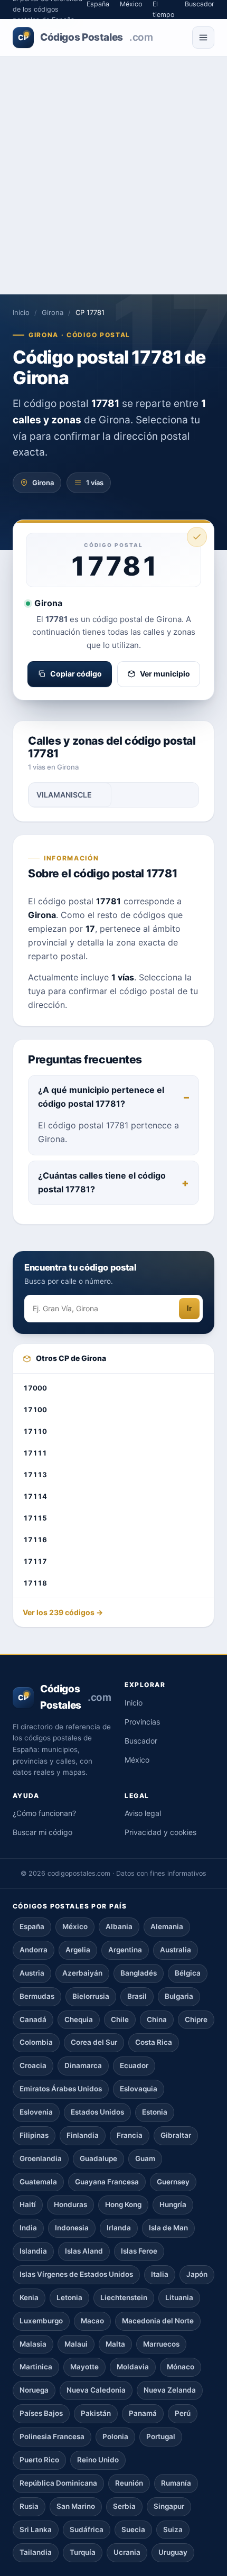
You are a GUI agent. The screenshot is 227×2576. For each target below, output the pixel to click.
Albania (119, 1926)
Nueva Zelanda (170, 2390)
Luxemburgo (41, 2321)
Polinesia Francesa (52, 2436)
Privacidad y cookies (160, 1832)
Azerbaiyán (82, 1973)
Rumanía (176, 2483)
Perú (183, 2413)
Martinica (36, 2367)
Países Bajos (41, 2413)
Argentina (125, 1950)
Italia (160, 2274)
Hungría (173, 2204)
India (28, 2228)
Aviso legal (143, 1813)
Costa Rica (154, 2042)
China (157, 2019)
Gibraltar (176, 2135)
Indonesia (72, 2228)
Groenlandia (41, 2158)
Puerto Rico (39, 2460)
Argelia (78, 1950)
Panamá (143, 2413)
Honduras (70, 2204)
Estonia (155, 2112)
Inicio (21, 312)
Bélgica (188, 1973)
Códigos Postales (85, 37)
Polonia (115, 2436)
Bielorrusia (91, 1996)
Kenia (29, 2297)
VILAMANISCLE (64, 795)
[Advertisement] (113, 175)
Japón (197, 2274)
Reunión (129, 2483)
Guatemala (38, 2182)
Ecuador (134, 2065)
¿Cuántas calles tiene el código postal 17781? (102, 1182)
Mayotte (84, 2367)
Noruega (34, 2390)
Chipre (196, 2019)
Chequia (79, 2019)
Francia (130, 2135)
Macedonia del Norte (158, 2321)
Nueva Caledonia (96, 2390)
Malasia (33, 2344)
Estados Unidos (97, 2112)
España (32, 1926)
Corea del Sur (94, 2042)
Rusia (29, 2506)
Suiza (173, 2529)
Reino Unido (98, 2460)
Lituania (179, 2297)
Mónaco (181, 2367)
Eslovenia (36, 2112)
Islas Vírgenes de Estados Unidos (76, 2274)
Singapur (169, 2506)
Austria (32, 1973)
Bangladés (139, 1973)
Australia (176, 1950)
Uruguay (173, 2552)
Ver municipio (165, 674)
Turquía (83, 2552)
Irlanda (119, 2228)
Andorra (34, 1950)
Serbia (124, 2506)
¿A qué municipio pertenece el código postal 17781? (101, 1097)
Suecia (133, 2529)
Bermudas (37, 1996)
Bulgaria (179, 1996)
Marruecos (161, 2344)
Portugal (161, 2436)
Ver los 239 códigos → (63, 1612)
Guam (145, 2158)
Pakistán (96, 2413)
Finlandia (83, 2135)
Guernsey (173, 2182)
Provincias (142, 1722)
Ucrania (127, 2552)
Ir (189, 1308)
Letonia (69, 2297)
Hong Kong (123, 2204)
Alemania (167, 1926)
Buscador (141, 1741)
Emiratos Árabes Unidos (61, 2089)
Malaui (76, 2344)
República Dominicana (58, 2483)
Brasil (137, 1996)
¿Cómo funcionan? (44, 1813)
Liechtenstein (124, 2297)
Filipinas (34, 2135)
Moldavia (133, 2367)
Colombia (36, 2042)
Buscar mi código (42, 1832)
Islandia (33, 2251)
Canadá (33, 2019)
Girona (53, 312)
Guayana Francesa (107, 2182)
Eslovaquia (139, 2089)
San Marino (76, 2506)
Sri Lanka (36, 2529)
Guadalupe (98, 2158)
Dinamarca (83, 2065)
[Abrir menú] (203, 38)
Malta (115, 2344)
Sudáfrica (87, 2529)
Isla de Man (168, 2228)
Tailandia (36, 2552)
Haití (28, 2204)
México (137, 1760)
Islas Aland (84, 2251)
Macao (92, 2321)
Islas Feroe (139, 2251)
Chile (120, 2019)
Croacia (33, 2065)
